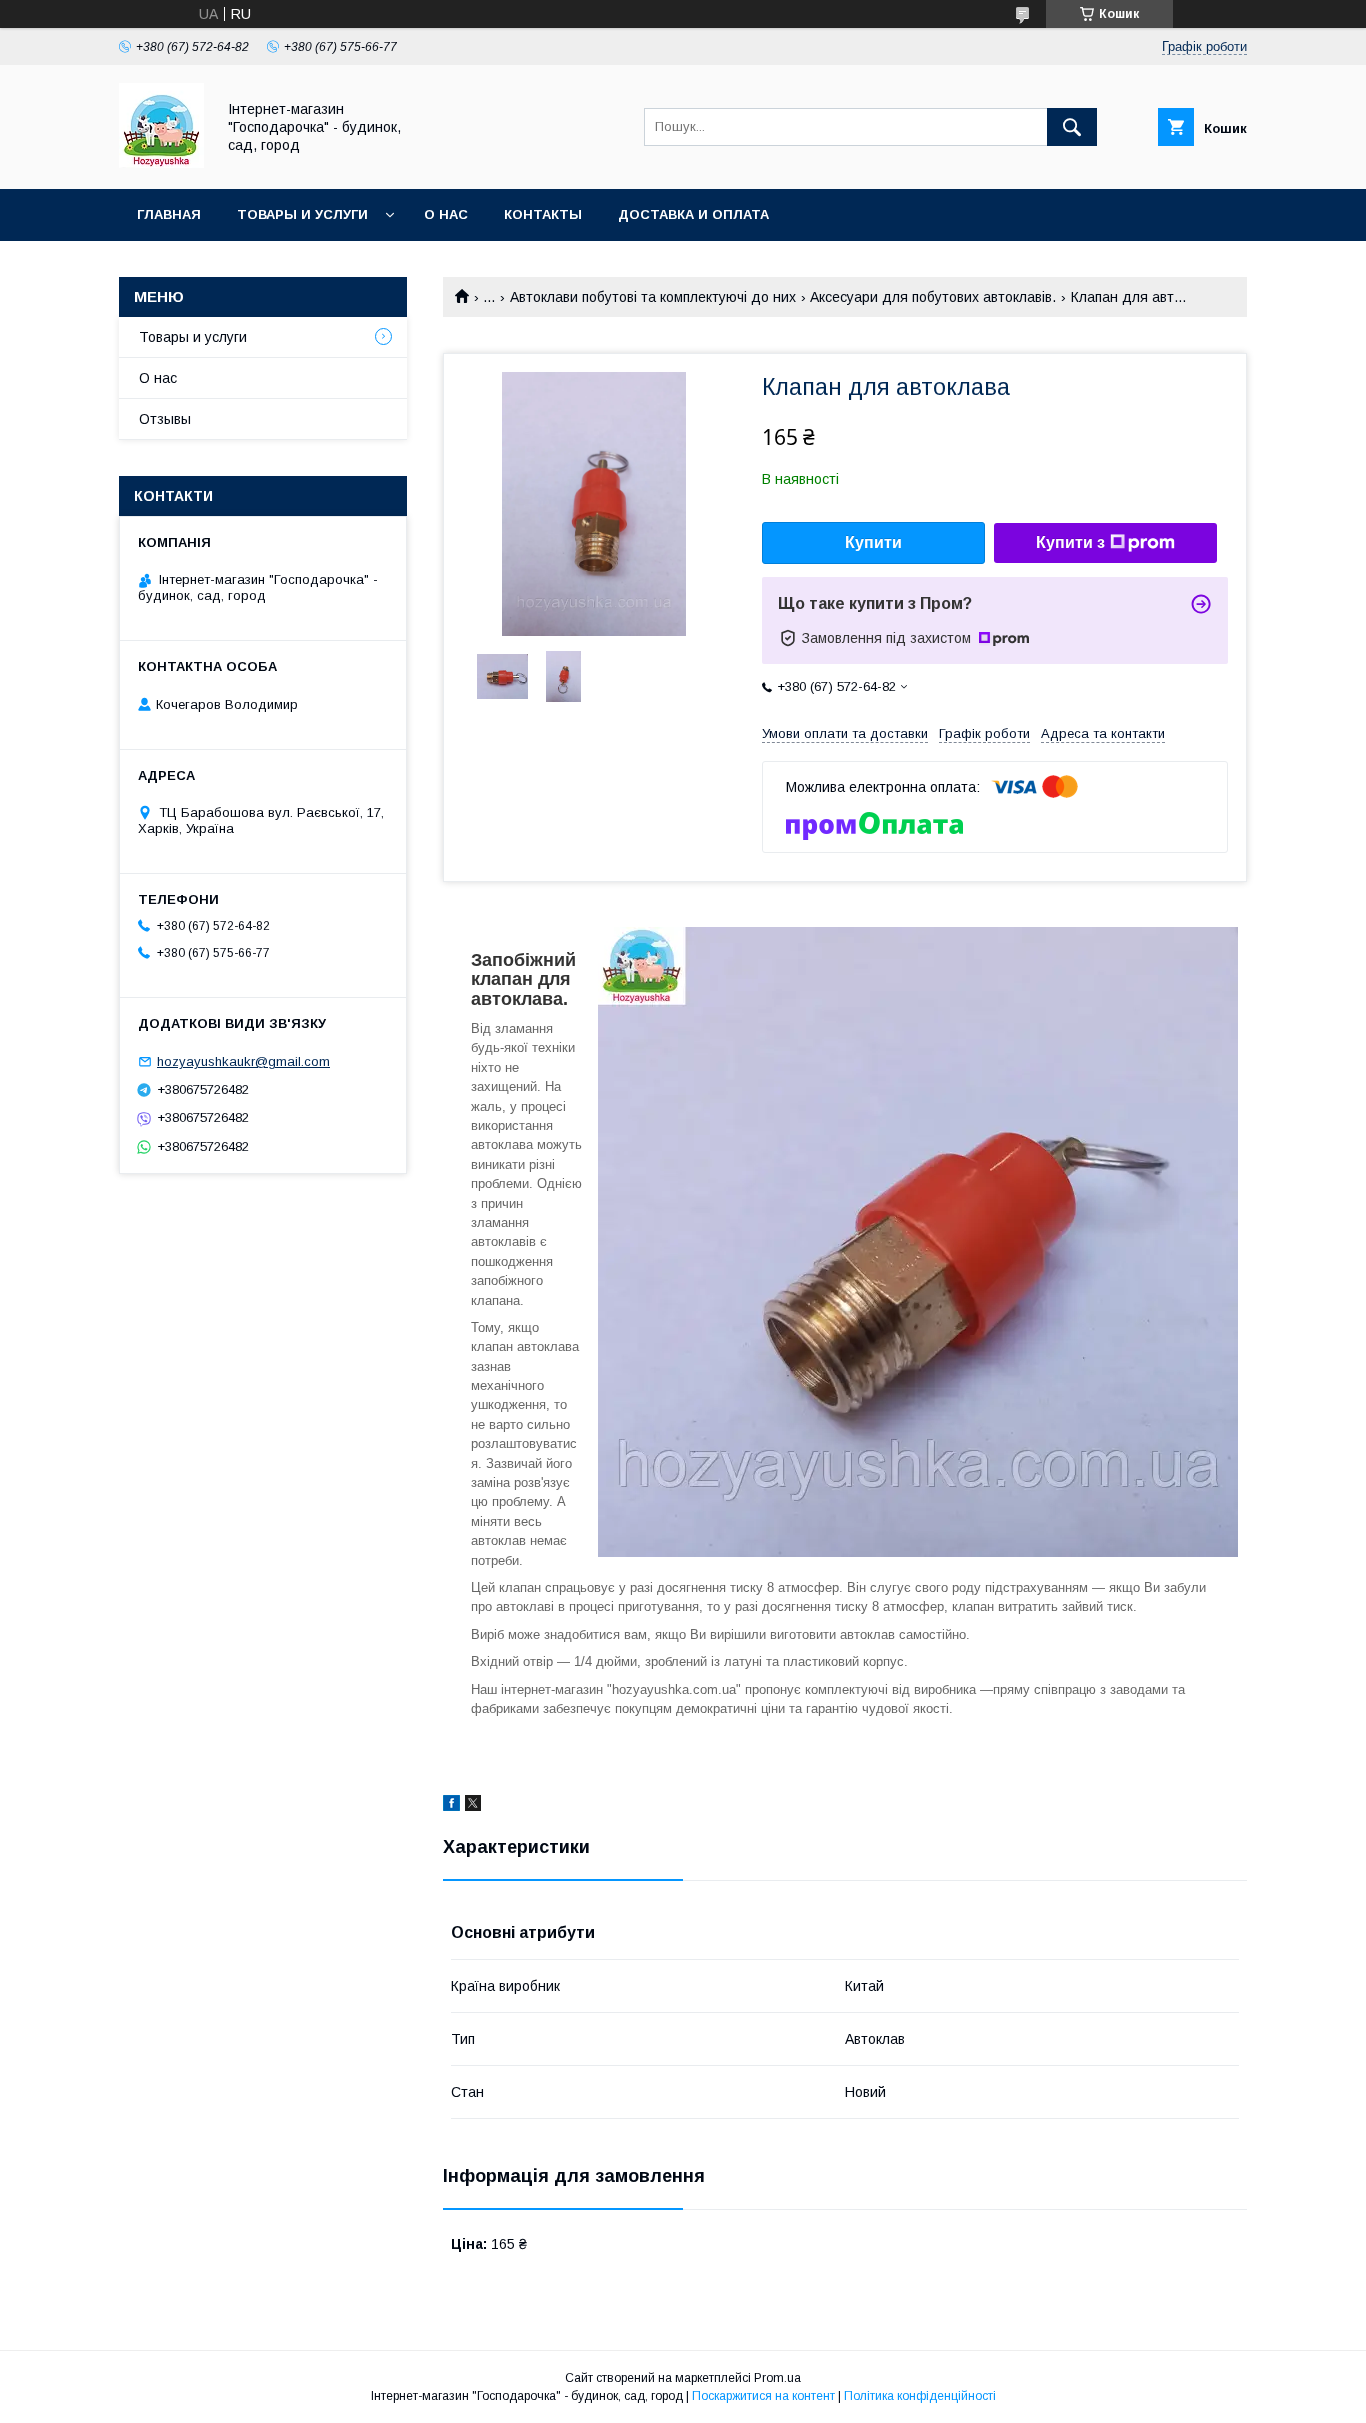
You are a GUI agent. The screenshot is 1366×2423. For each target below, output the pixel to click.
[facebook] (451, 1806)
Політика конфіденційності (920, 2396)
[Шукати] (1072, 127)
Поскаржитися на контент (763, 2396)
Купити (873, 542)
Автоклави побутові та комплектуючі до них (653, 297)
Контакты (543, 214)
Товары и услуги (302, 214)
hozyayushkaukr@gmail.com (243, 1061)
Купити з (1070, 542)
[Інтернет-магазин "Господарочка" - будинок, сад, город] (161, 163)
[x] (473, 1806)
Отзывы (165, 419)
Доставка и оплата (693, 214)
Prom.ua (777, 2378)
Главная (169, 214)
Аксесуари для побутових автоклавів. (933, 297)
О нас (446, 214)
